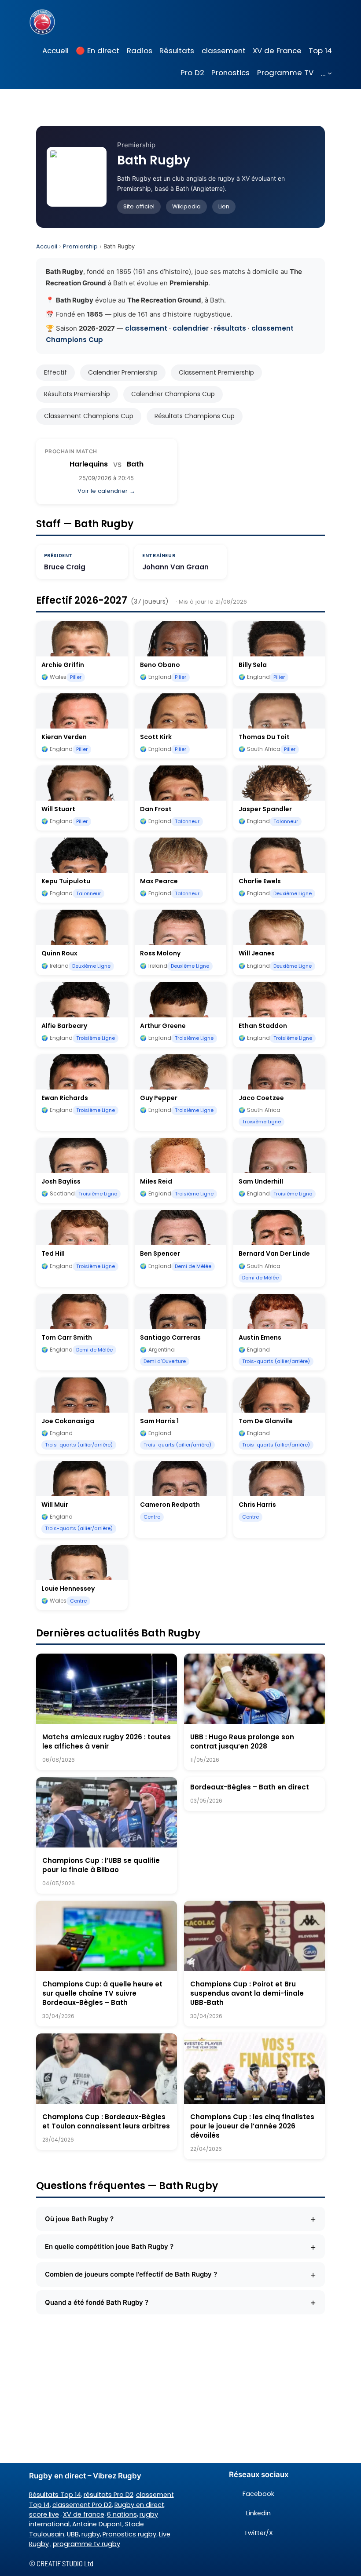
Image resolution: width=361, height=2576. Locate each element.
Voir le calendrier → (106, 491)
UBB (73, 2534)
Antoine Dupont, (98, 2524)
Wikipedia (186, 206)
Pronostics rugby (129, 2534)
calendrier (191, 328)
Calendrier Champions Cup (173, 394)
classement (146, 328)
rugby (91, 2534)
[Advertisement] (180, 2393)
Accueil (47, 246)
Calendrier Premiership (123, 372)
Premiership (80, 246)
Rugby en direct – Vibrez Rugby (85, 2476)
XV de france (84, 2514)
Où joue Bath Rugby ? (181, 2219)
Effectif (55, 372)
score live (44, 2514)
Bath (135, 464)
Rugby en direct (139, 2505)
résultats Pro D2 (109, 2495)
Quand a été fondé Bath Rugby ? (181, 2302)
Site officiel (139, 206)
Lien (224, 206)
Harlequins (89, 464)
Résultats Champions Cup (195, 416)
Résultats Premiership (77, 394)
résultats (230, 328)
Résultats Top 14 (55, 2495)
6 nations (122, 2514)
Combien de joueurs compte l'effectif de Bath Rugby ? (181, 2274)
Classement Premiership (216, 372)
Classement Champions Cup (89, 416)
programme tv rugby (87, 2544)
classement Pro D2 (82, 2505)
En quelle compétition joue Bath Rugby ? (181, 2247)
